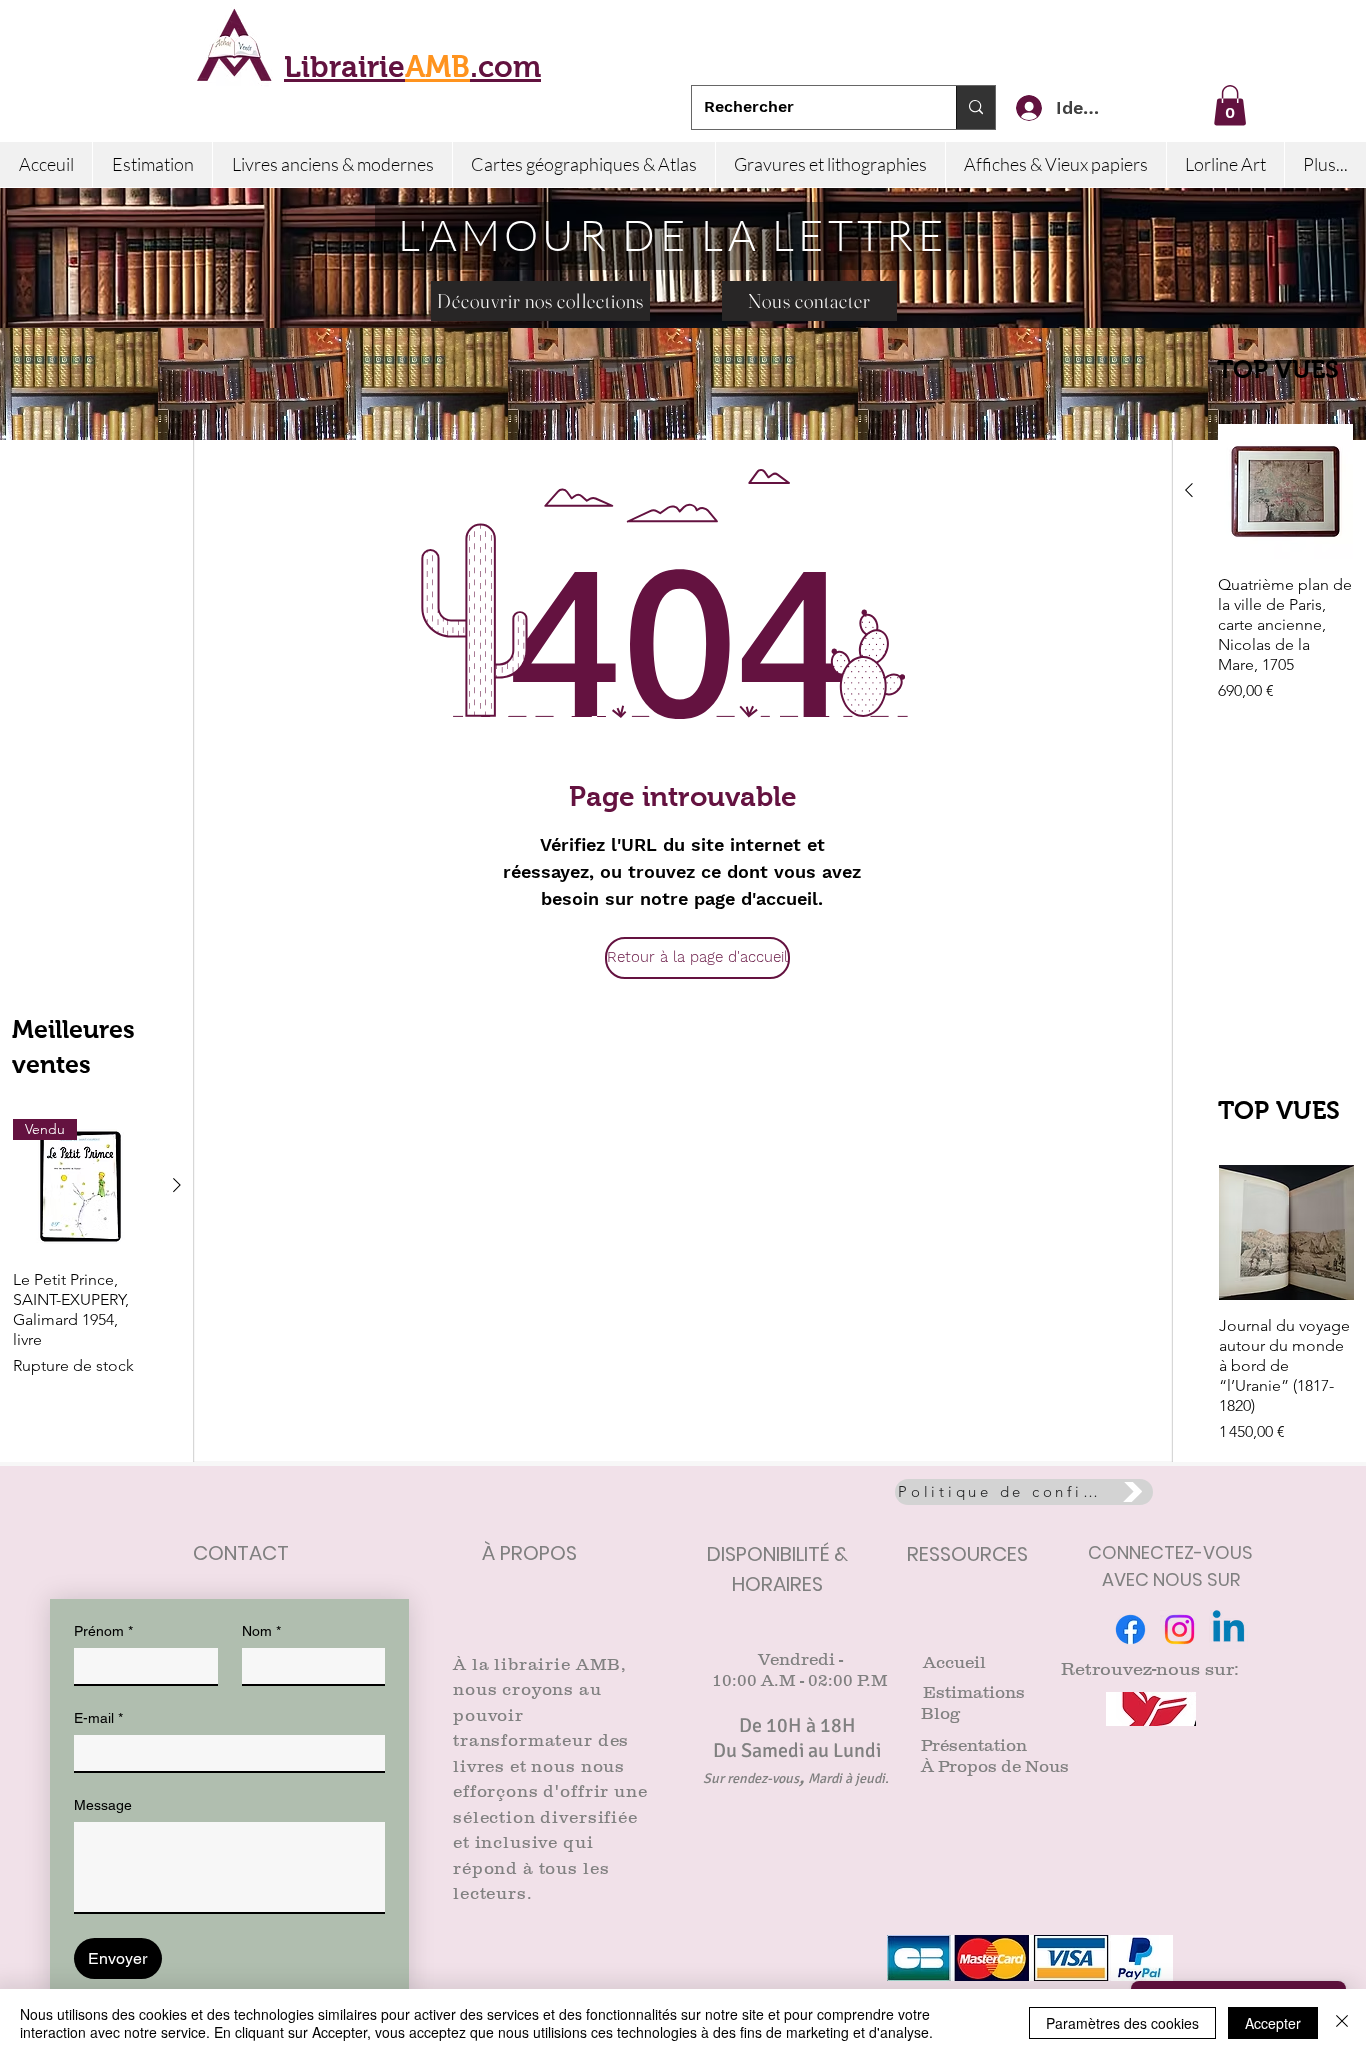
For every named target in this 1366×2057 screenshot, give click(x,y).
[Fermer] (1342, 2023)
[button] (1230, 105)
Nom (261, 1631)
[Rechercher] (975, 107)
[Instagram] (1179, 1629)
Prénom (103, 1631)
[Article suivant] (177, 1185)
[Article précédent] (1189, 490)
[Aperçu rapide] (1285, 491)
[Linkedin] (1228, 1629)
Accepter (1273, 2023)
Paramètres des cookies (1122, 2023)
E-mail (98, 1718)
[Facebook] (1130, 1629)
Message (103, 1805)
